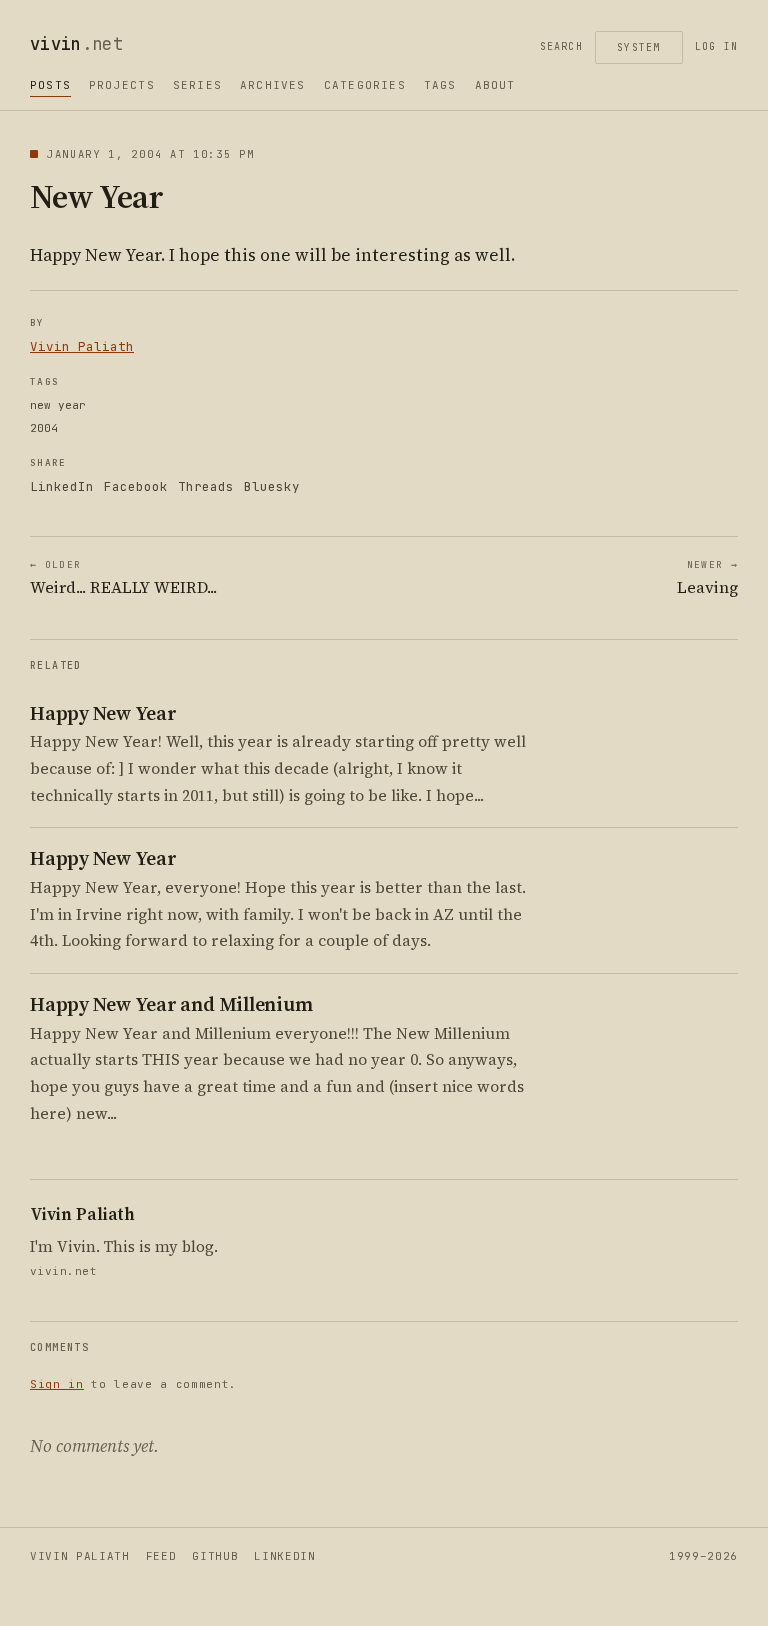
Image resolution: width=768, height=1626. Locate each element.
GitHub (215, 1556)
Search (561, 46)
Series (197, 85)
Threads (206, 486)
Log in (716, 46)
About (495, 85)
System (638, 47)
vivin (76, 44)
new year (58, 405)
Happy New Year (103, 713)
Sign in (57, 1384)
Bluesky (272, 486)
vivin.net (63, 1271)
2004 (44, 428)
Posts (50, 85)
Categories (365, 85)
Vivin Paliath (82, 346)
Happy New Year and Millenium (171, 1004)
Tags (440, 85)
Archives (273, 85)
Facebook (136, 486)
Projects (122, 85)
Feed (161, 1556)
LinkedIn (62, 486)
